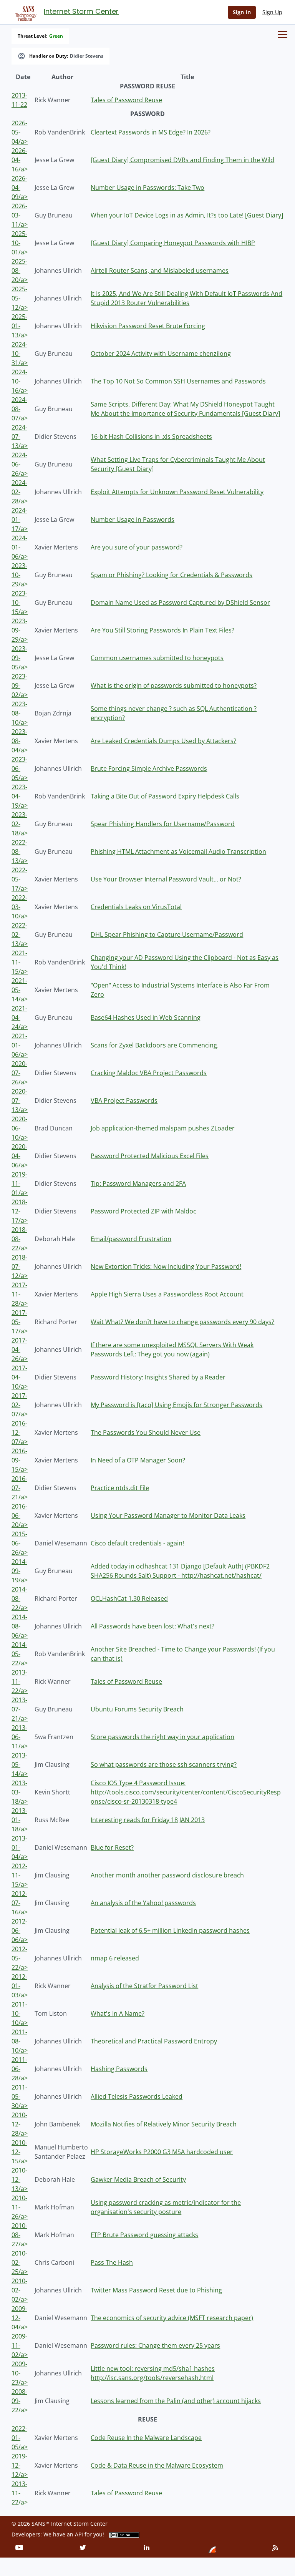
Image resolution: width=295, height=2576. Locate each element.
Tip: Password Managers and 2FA (138, 1183)
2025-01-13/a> (20, 326)
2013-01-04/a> (20, 1847)
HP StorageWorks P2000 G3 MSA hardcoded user (162, 2152)
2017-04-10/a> (20, 1377)
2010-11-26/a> (20, 2207)
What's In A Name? (118, 2013)
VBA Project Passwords (124, 1100)
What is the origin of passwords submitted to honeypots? (174, 685)
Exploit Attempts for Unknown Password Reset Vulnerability (177, 492)
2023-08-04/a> (20, 741)
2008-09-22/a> (20, 2401)
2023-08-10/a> (20, 713)
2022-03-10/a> (20, 907)
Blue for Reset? (112, 1847)
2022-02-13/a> (20, 934)
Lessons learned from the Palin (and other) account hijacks (176, 2401)
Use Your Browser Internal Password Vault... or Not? (166, 879)
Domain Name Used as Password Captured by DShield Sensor (180, 603)
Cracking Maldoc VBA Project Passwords (149, 1073)
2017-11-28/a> (20, 1294)
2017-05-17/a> (20, 1322)
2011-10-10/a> (20, 2013)
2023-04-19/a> (20, 796)
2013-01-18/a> (20, 1820)
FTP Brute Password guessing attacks (144, 2235)
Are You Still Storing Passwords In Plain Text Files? (162, 630)
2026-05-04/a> (20, 132)
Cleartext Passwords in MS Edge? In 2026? (151, 132)
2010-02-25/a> (20, 2262)
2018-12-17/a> (20, 1211)
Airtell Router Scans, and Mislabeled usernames (160, 271)
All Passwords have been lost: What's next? (152, 1626)
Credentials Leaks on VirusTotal (136, 907)
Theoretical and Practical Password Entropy (154, 2041)
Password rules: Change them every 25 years (155, 2345)
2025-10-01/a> (20, 243)
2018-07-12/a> (20, 1266)
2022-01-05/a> (20, 2438)
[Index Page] (25, 12)
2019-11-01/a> (20, 1183)
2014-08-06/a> (20, 1626)
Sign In (242, 12)
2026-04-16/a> (20, 160)
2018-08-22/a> (20, 1239)
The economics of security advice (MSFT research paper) (172, 2318)
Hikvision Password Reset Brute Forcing (148, 326)
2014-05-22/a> (20, 1654)
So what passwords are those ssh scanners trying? (164, 1764)
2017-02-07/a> (20, 1405)
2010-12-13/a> (20, 2179)
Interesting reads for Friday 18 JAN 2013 (148, 1820)
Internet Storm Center (81, 11)
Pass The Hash (112, 2262)
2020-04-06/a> (20, 1156)
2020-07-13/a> (20, 1100)
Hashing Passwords (119, 2069)
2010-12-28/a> (20, 2124)
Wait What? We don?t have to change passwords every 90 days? (182, 1322)
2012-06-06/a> (20, 1930)
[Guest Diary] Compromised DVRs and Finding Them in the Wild (182, 160)
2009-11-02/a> (20, 2345)
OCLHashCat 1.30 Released (129, 1598)
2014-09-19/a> (20, 1571)
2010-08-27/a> (20, 2235)
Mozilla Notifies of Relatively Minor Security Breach (164, 2124)
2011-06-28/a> (20, 2069)
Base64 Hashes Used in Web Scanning (146, 1017)
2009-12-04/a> (20, 2318)
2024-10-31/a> (20, 354)
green (56, 36)
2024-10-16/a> (20, 381)
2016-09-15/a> (20, 1460)
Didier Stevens (87, 56)
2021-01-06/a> (20, 1045)
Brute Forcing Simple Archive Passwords (149, 768)
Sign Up (272, 12)
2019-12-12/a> (20, 2465)
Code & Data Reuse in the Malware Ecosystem (157, 2465)
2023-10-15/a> (20, 603)
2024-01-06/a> (20, 547)
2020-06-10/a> (20, 1128)
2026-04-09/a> (20, 188)
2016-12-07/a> (20, 1432)
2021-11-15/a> (20, 962)
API (79, 2534)
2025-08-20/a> (20, 271)
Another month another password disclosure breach (167, 1875)
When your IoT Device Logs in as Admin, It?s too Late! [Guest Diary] (187, 215)
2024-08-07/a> (20, 409)
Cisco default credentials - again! (137, 1543)
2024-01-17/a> (20, 520)
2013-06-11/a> (20, 1737)
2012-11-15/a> (20, 1875)
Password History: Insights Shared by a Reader (158, 1377)
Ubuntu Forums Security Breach (137, 1709)
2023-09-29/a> (20, 630)
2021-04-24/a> (20, 1017)
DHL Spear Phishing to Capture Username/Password (167, 934)
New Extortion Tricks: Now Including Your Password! (166, 1266)
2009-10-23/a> (20, 2373)
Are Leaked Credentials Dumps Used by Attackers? (163, 741)
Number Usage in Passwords (133, 520)
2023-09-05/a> (20, 658)
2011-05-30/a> (20, 2096)
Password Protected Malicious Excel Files (150, 1156)
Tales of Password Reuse (126, 100)
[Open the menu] (283, 34)
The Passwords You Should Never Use (146, 1432)
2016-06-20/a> (20, 1515)
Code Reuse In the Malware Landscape (146, 2438)
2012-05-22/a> (20, 1958)
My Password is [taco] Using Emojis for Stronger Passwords (177, 1405)
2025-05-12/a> (20, 298)
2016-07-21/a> (20, 1488)
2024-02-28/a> (20, 492)
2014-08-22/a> (20, 1598)
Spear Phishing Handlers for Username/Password (163, 824)
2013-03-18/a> (20, 1792)
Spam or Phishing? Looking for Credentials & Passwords (172, 575)
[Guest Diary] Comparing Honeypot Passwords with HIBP (173, 243)
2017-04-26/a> (20, 1349)
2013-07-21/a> (20, 1709)
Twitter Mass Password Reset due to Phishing (156, 2290)
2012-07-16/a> (20, 1903)
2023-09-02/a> (20, 685)
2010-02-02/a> (20, 2290)
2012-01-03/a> (20, 1986)
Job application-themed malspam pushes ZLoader (163, 1128)
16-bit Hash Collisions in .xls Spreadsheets (151, 437)
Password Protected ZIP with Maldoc (143, 1211)
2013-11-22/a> (20, 1681)
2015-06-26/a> (20, 1543)
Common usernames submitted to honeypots (157, 658)
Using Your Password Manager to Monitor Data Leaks (168, 1515)
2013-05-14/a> (20, 1764)
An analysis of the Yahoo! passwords (143, 1903)
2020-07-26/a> (20, 1073)
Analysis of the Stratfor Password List (144, 1986)
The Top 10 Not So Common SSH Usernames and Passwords (178, 381)
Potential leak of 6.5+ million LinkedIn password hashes (170, 1930)
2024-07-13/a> (20, 437)
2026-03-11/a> (20, 215)
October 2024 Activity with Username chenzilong (161, 354)
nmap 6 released (115, 1958)
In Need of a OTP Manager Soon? (138, 1460)
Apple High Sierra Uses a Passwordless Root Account (167, 1294)
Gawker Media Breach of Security (138, 2179)
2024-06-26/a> (20, 464)
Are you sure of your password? (137, 547)
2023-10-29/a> (20, 575)
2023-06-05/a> (20, 768)
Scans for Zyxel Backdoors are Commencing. (155, 1045)
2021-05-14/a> (20, 990)
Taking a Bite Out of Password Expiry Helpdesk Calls (165, 796)
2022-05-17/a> (20, 879)
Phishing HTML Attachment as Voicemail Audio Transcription (178, 851)
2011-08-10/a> (20, 2041)
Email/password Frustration (131, 1239)
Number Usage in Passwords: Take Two (147, 188)
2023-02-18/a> (20, 824)
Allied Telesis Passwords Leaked (137, 2096)
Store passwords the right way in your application (162, 1737)
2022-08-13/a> (20, 851)
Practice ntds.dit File (120, 1488)
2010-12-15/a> (20, 2152)
